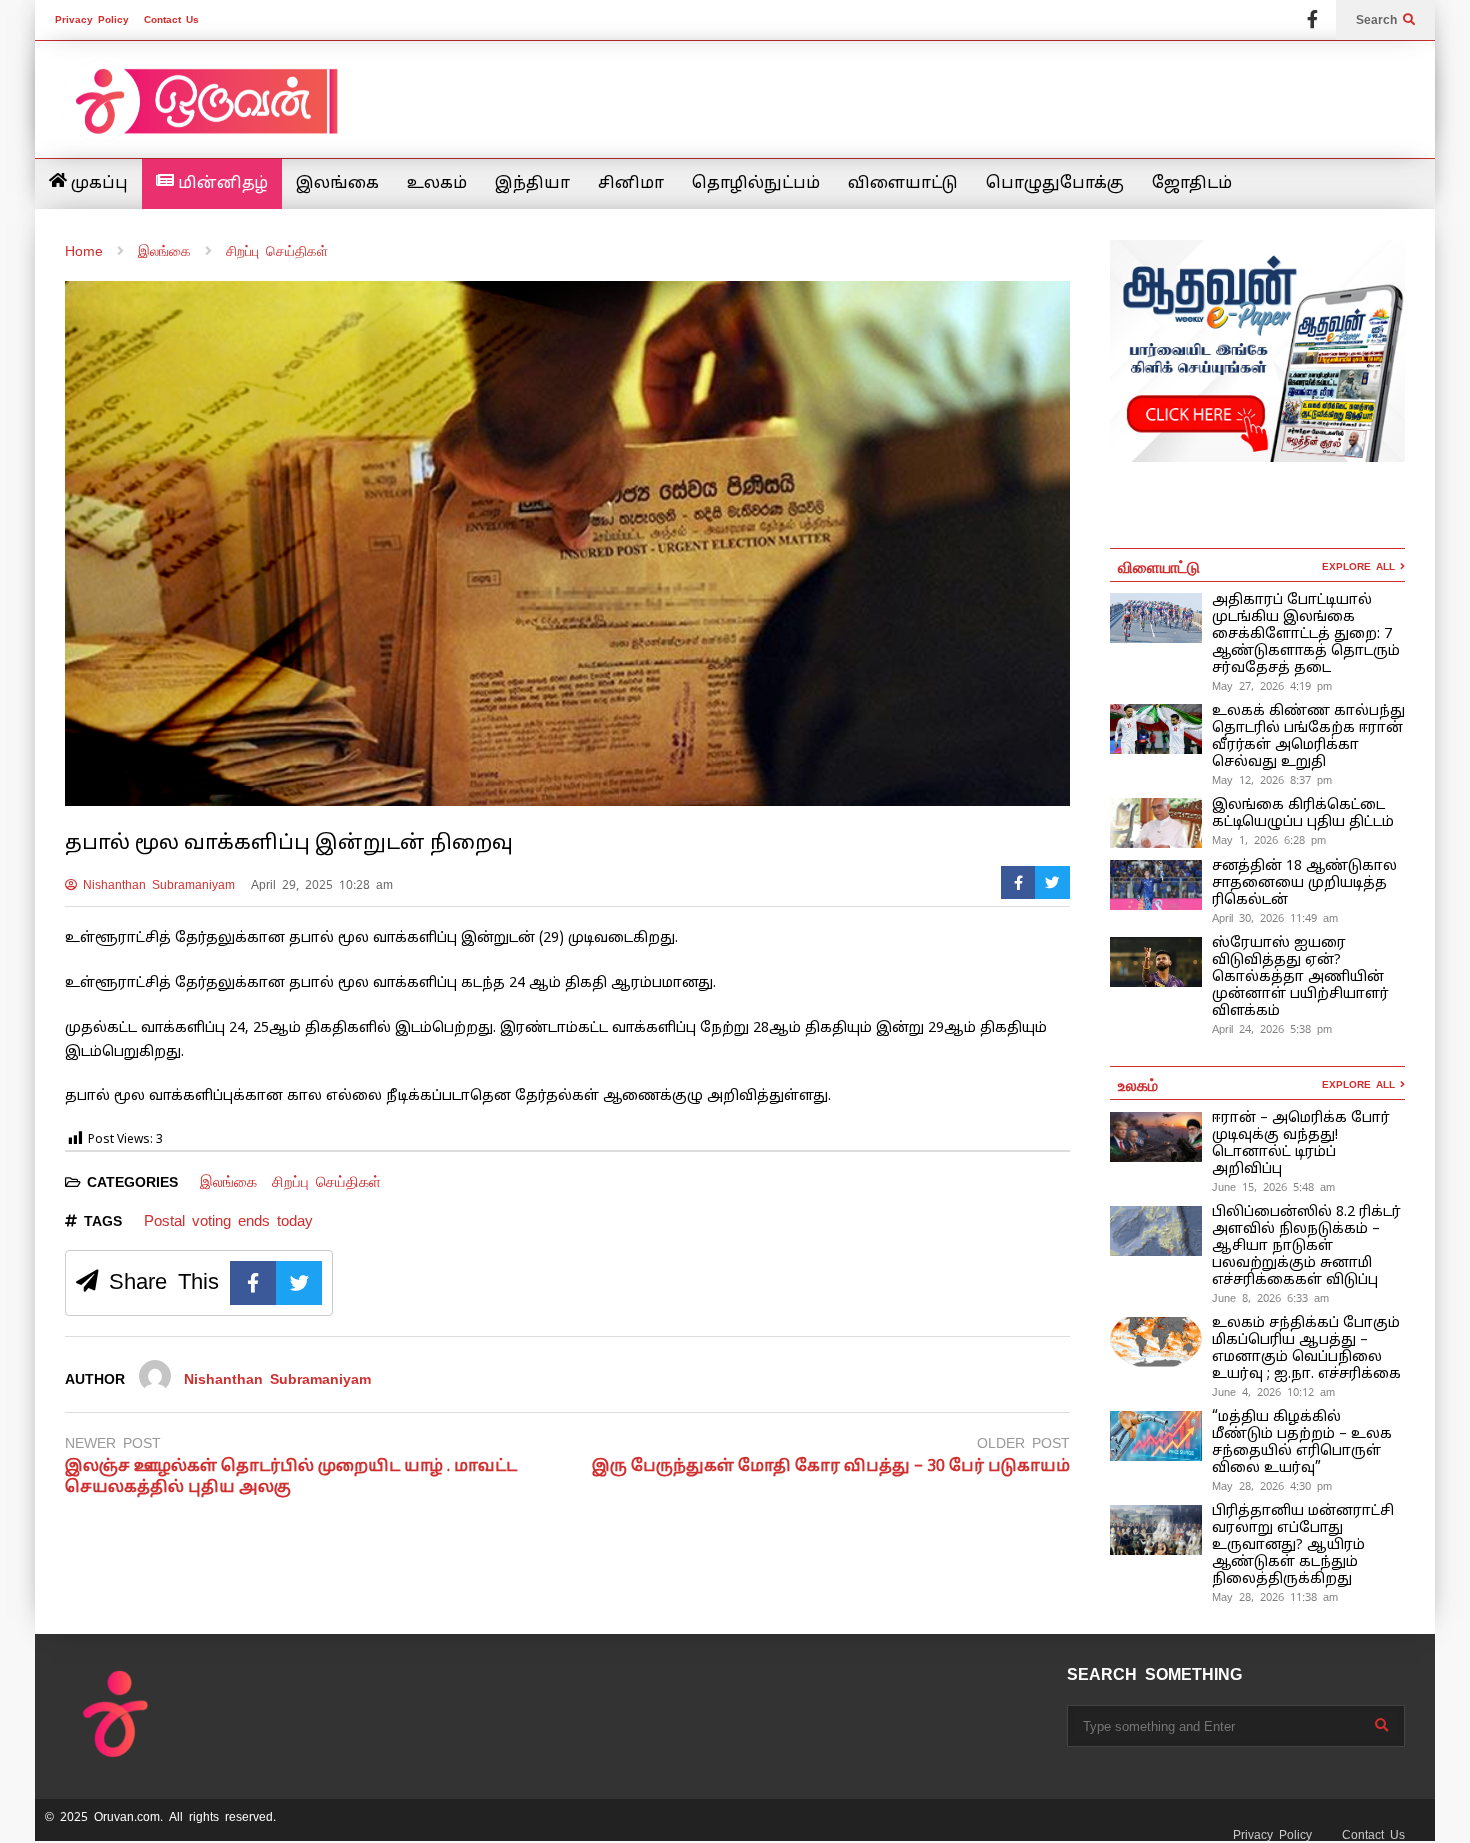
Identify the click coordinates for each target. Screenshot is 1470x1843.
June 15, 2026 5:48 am (1273, 1187)
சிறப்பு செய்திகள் (326, 1181)
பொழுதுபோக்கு (1055, 184)
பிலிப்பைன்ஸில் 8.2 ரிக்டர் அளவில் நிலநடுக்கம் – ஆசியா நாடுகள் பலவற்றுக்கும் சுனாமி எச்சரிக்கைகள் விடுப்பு (1306, 1246)
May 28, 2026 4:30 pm (1272, 1486)
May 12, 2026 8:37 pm (1272, 780)
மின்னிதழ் (221, 184)
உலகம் (437, 184)
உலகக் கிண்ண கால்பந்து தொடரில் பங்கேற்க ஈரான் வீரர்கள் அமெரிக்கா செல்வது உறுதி (1308, 737)
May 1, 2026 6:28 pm (1269, 840)
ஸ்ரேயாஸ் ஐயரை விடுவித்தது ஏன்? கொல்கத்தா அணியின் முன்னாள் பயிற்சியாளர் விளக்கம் (1300, 977)
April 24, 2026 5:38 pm (1272, 1029)
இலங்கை (337, 184)
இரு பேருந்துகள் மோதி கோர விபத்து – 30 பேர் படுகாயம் (831, 1467)
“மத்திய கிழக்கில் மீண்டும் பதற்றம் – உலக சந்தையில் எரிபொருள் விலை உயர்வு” (1302, 1443)
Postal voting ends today (228, 1220)
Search (1379, 20)
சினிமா (631, 184)
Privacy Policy (92, 19)
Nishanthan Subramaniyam (156, 885)
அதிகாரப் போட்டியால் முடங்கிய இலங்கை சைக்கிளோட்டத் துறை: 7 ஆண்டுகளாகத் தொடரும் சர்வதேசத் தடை (1306, 634)
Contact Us (171, 19)
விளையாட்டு (903, 184)
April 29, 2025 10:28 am (322, 885)
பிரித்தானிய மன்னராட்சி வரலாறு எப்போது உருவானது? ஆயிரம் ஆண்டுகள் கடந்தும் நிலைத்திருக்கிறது (1303, 1545)
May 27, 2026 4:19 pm (1272, 686)
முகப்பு (97, 184)
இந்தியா (532, 184)
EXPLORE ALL (1361, 566)
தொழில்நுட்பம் (756, 184)
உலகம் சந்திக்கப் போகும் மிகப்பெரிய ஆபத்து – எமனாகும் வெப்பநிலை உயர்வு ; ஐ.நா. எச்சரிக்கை (1308, 1349)
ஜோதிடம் (1192, 184)
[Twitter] (1052, 882)
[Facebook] (1312, 20)
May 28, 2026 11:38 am (1275, 1597)
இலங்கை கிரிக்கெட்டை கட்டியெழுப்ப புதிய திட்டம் (1303, 814)
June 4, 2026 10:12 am (1273, 1392)
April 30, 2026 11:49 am (1275, 918)
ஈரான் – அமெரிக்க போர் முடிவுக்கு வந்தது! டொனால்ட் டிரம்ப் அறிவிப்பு (1301, 1144)
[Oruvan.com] (205, 114)
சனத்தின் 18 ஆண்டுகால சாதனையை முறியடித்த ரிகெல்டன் (1304, 883)
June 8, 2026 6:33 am (1270, 1298)
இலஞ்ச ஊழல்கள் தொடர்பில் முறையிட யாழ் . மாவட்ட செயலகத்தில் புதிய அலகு (291, 1477)
